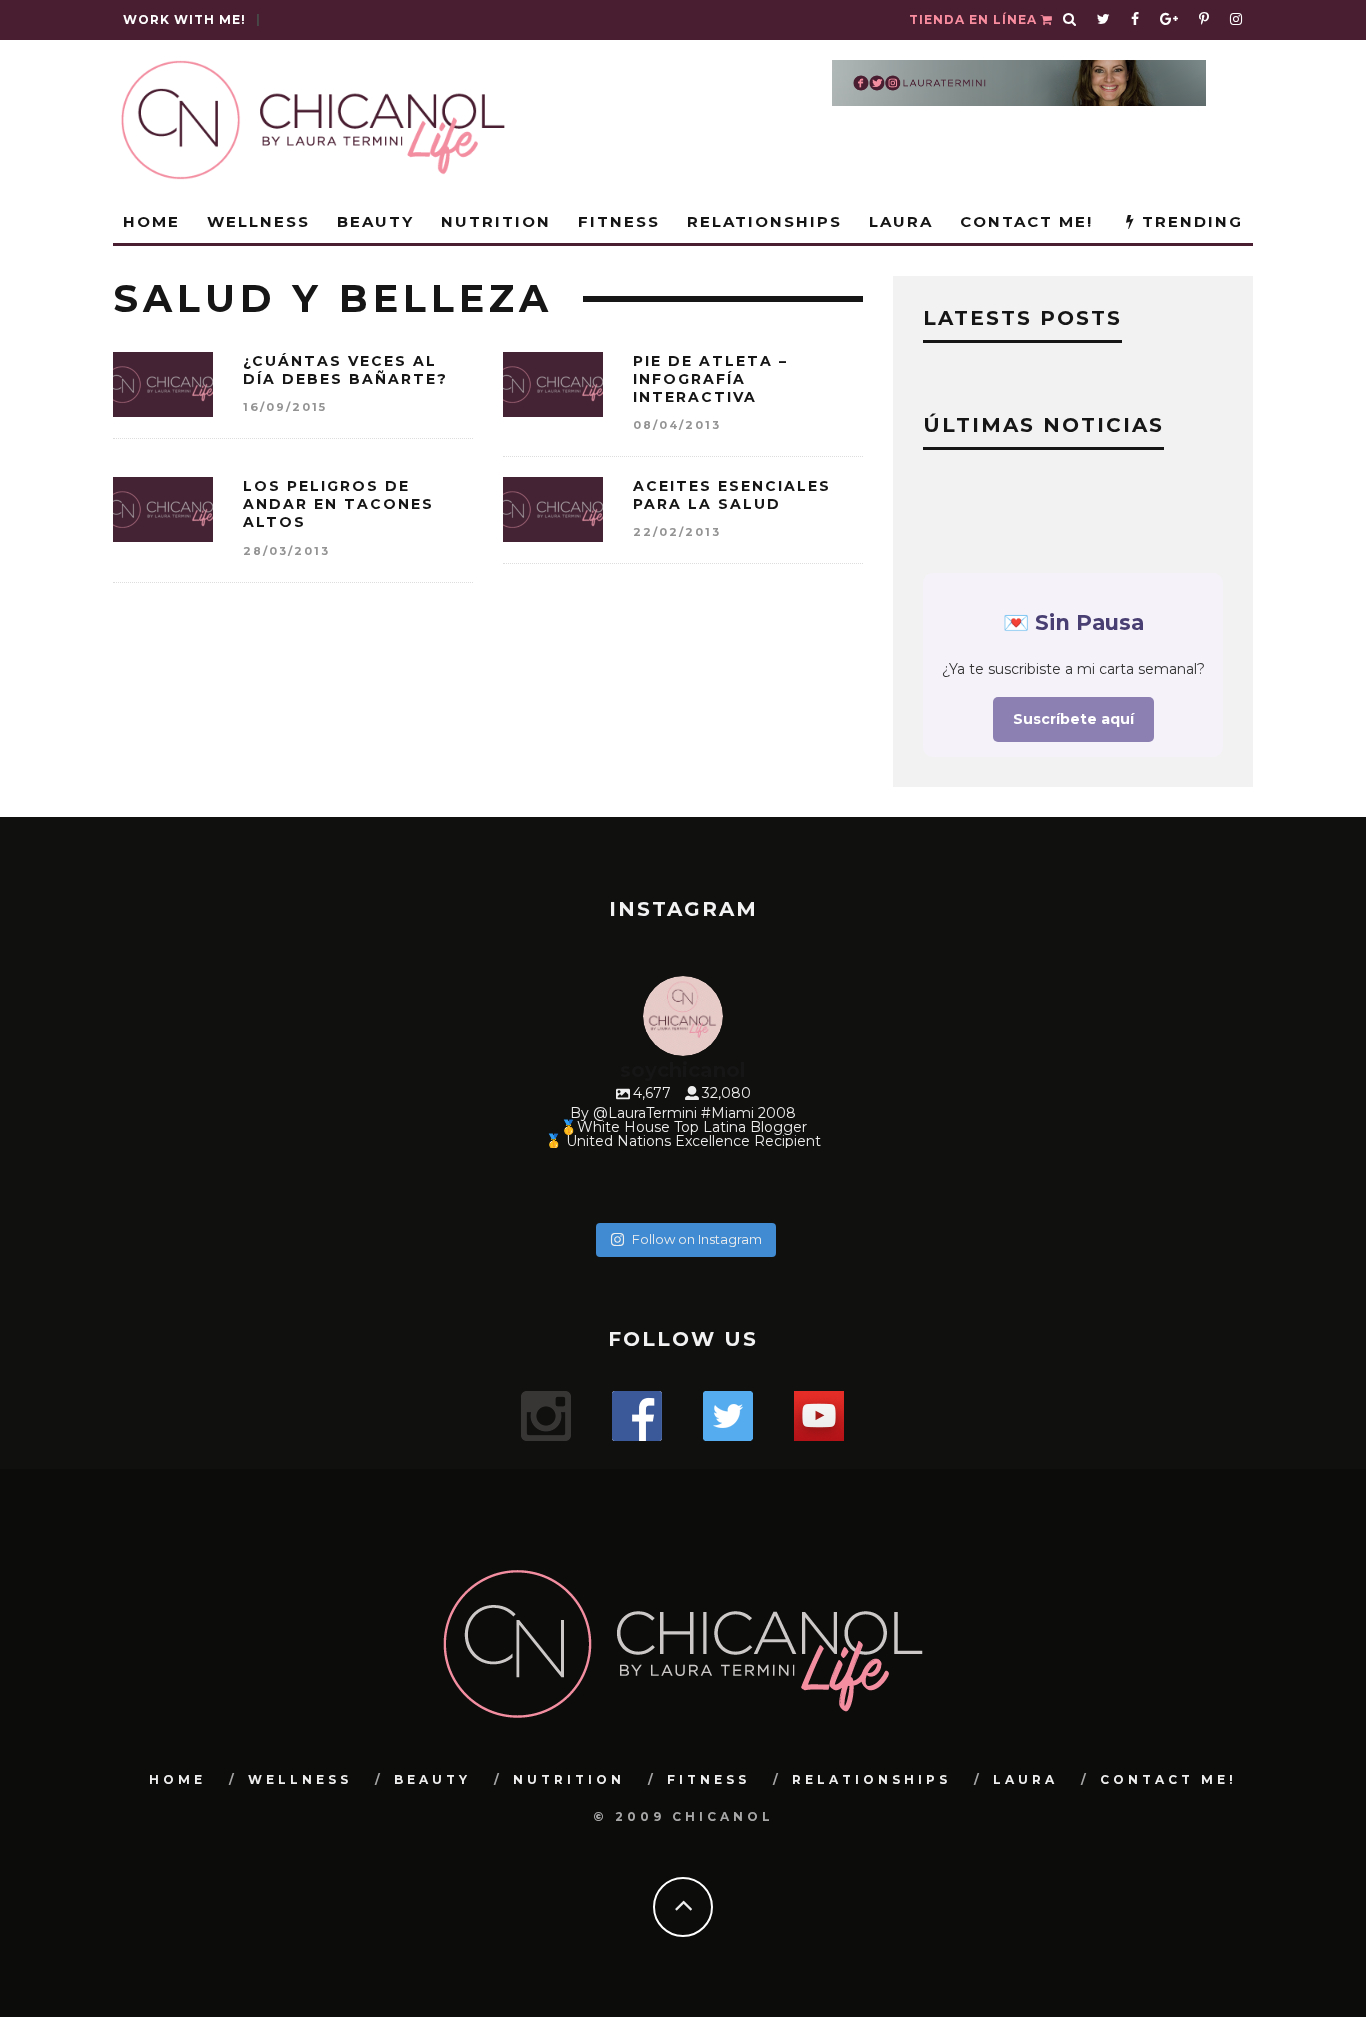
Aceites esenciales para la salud (732, 495)
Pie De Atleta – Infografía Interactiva (710, 379)
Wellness (258, 221)
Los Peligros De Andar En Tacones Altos (338, 504)
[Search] (1070, 20)
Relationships (764, 221)
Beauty (375, 221)
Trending (1189, 221)
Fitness (619, 221)
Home (151, 221)
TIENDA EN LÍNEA (975, 19)
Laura (901, 221)
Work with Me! (184, 19)
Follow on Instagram (697, 1239)
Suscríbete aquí (1073, 719)
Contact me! (1026, 221)
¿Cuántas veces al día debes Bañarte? (345, 370)
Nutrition (496, 221)
